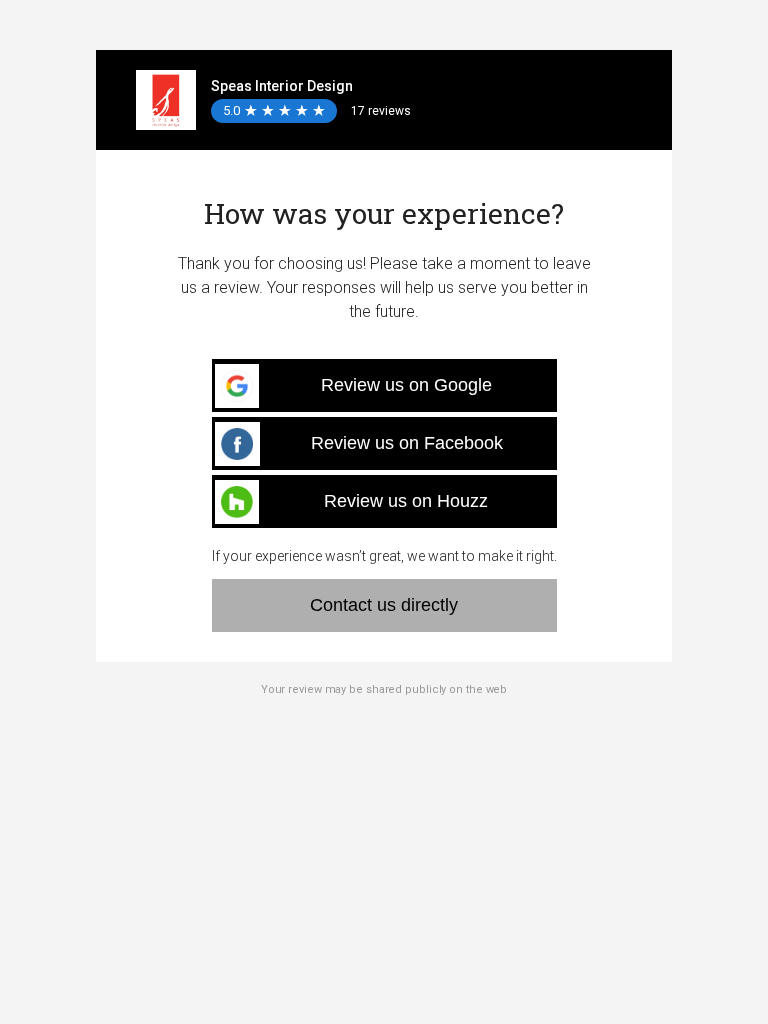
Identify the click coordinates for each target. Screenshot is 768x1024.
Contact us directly (384, 605)
